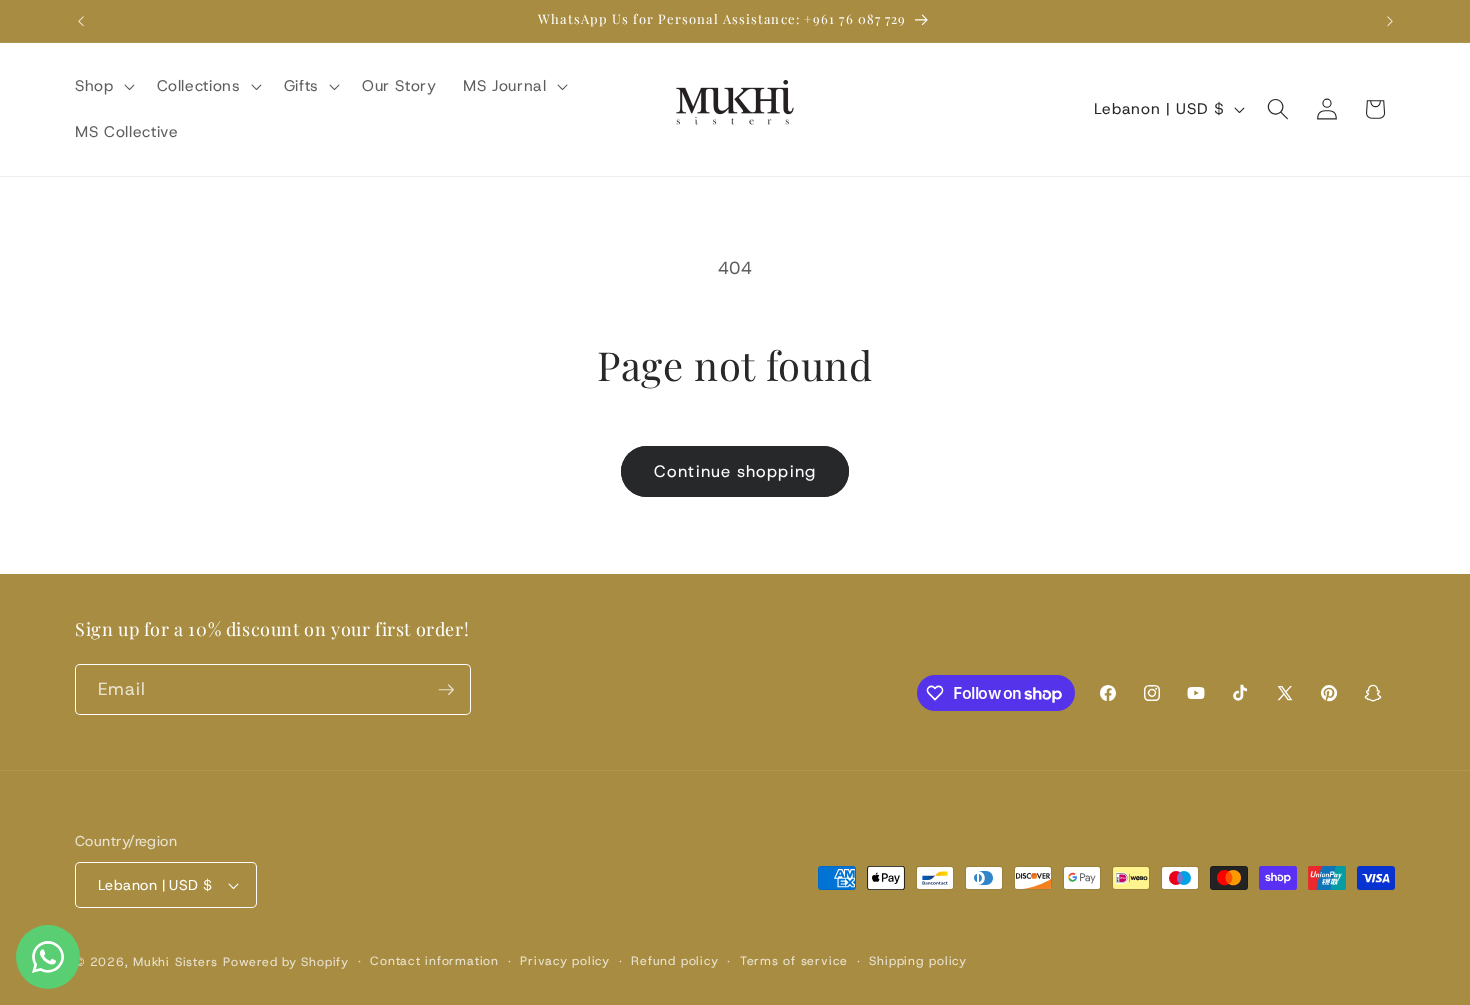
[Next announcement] (1390, 21)
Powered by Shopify (286, 962)
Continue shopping (735, 471)
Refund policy (674, 961)
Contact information (434, 961)
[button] (103, 86)
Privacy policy (565, 961)
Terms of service (794, 961)
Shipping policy (918, 961)
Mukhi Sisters (175, 962)
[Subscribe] (446, 690)
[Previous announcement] (81, 21)
